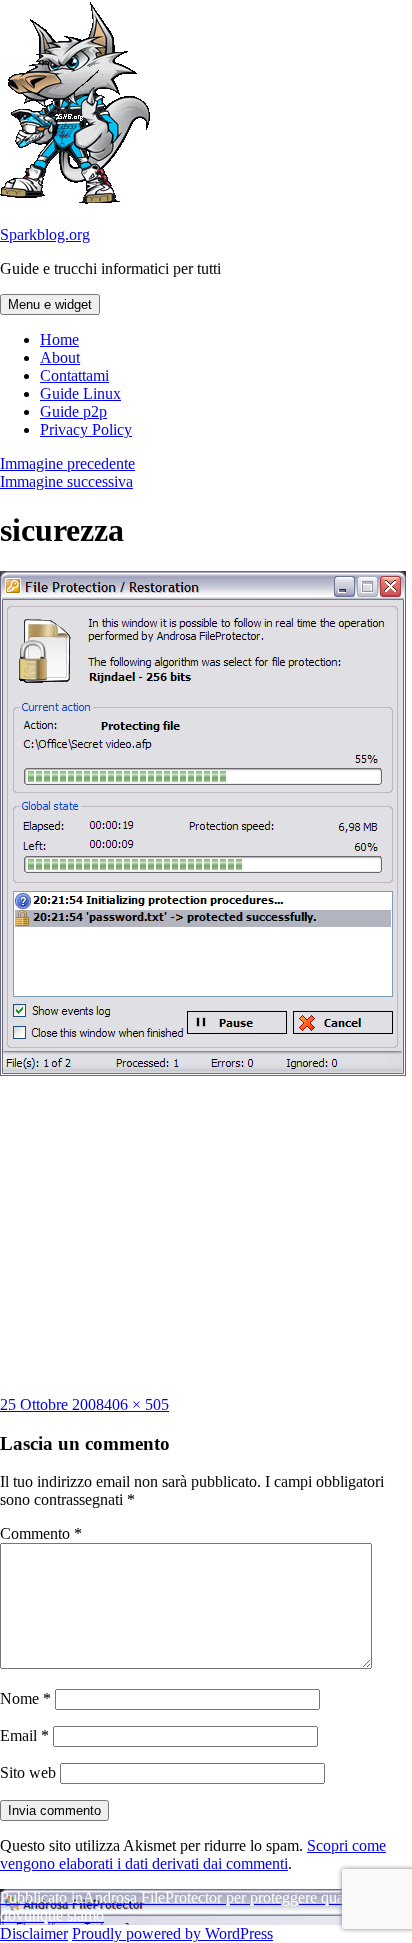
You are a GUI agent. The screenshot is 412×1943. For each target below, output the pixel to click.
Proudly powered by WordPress (172, 1933)
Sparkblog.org (45, 234)
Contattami (74, 375)
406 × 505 (136, 1404)
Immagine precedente (67, 463)
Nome (25, 1698)
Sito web (28, 1772)
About (60, 357)
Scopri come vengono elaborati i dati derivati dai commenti (193, 1854)
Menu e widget (50, 304)
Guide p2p (73, 411)
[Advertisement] (206, 1236)
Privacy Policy (86, 429)
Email (24, 1735)
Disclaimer (34, 1933)
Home (59, 339)
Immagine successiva (66, 481)
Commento (41, 1533)
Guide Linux (80, 393)
